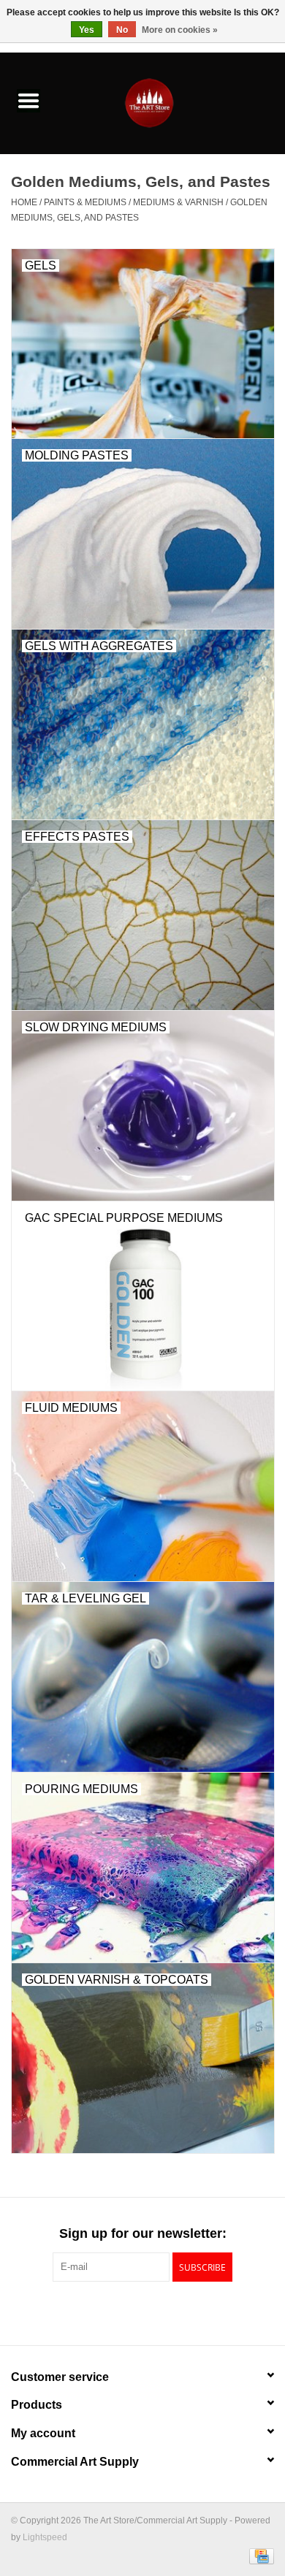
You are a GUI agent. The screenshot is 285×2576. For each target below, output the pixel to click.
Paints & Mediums (85, 202)
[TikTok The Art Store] (169, 2312)
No (122, 30)
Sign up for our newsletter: (143, 2233)
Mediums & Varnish (178, 202)
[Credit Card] (259, 2556)
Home (24, 202)
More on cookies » (180, 30)
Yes (87, 30)
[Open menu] (28, 100)
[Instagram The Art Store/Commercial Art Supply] (142, 2312)
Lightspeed (45, 2537)
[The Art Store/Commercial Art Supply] (171, 102)
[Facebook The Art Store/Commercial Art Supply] (116, 2312)
